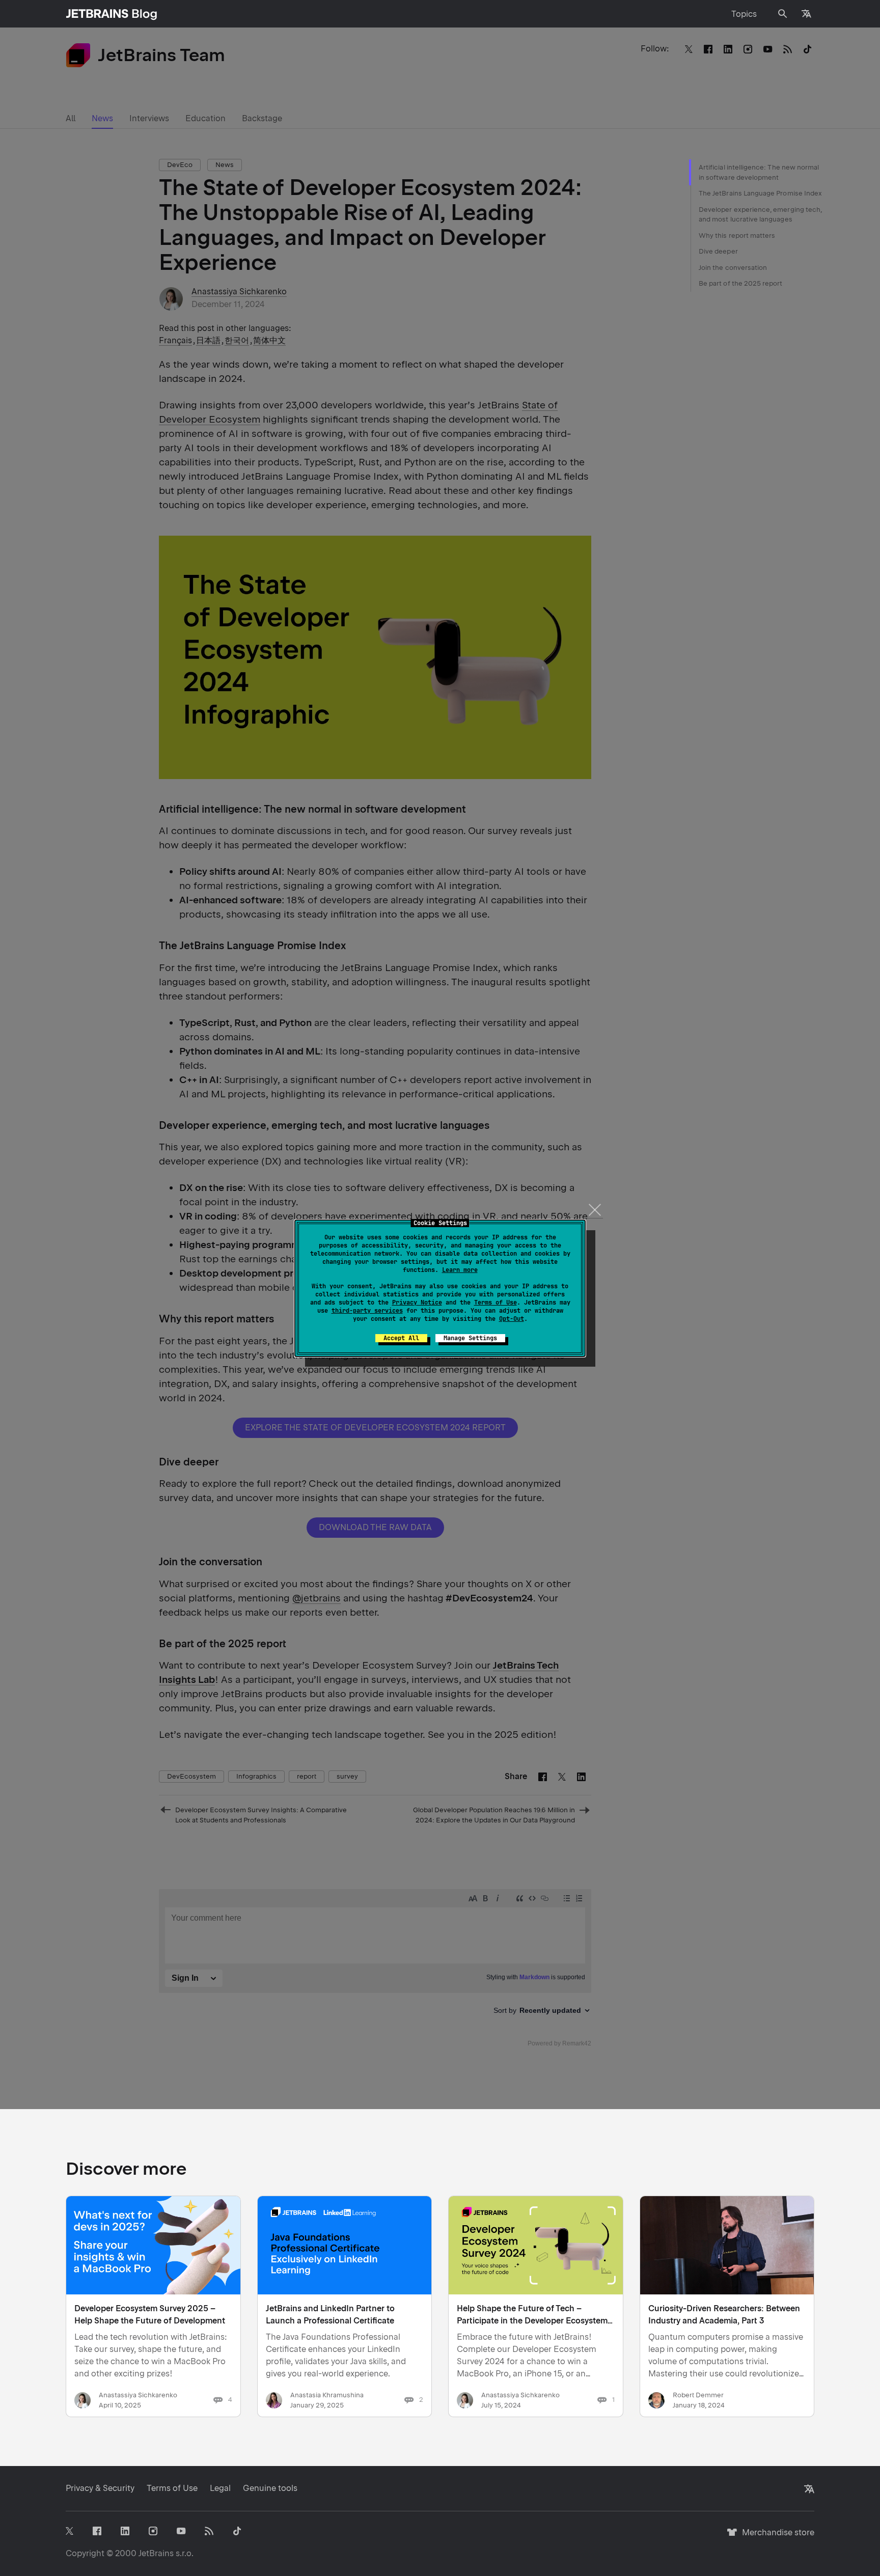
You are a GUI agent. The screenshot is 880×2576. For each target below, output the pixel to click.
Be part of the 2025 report (741, 283)
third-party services (367, 1311)
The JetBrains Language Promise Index (760, 193)
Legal (220, 2488)
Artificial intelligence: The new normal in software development (759, 172)
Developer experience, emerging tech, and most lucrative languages (760, 215)
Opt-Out (512, 1319)
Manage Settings (470, 1338)
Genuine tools (270, 2488)
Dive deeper (718, 251)
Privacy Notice (417, 1303)
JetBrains (156, 2553)
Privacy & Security (100, 2488)
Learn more (460, 1270)
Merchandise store (775, 2537)
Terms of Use (496, 1303)
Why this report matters (737, 236)
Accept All (401, 1338)
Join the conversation (733, 268)
